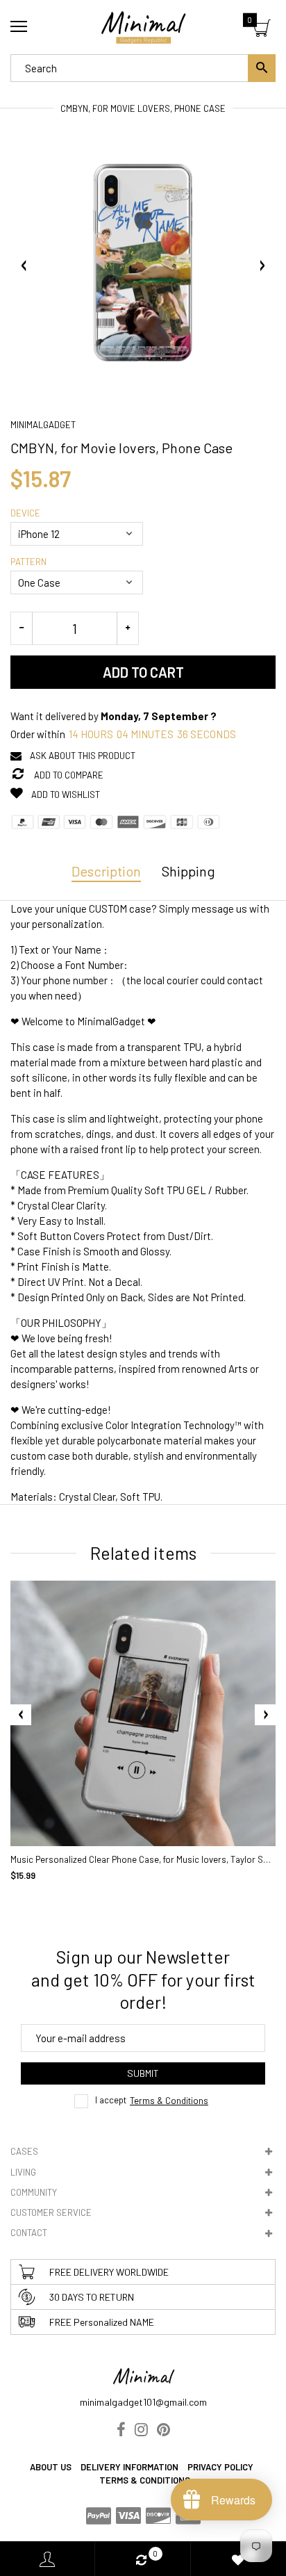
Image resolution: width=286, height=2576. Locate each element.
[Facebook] (121, 2431)
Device (25, 513)
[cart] (262, 30)
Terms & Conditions (169, 2101)
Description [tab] (106, 871)
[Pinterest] (163, 2431)
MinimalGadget (43, 425)
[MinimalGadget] (143, 27)
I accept (152, 2101)
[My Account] (47, 2559)
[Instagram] (141, 2431)
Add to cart (143, 672)
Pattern (28, 562)
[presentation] (21, 1715)
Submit (143, 2073)
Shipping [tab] (188, 871)
